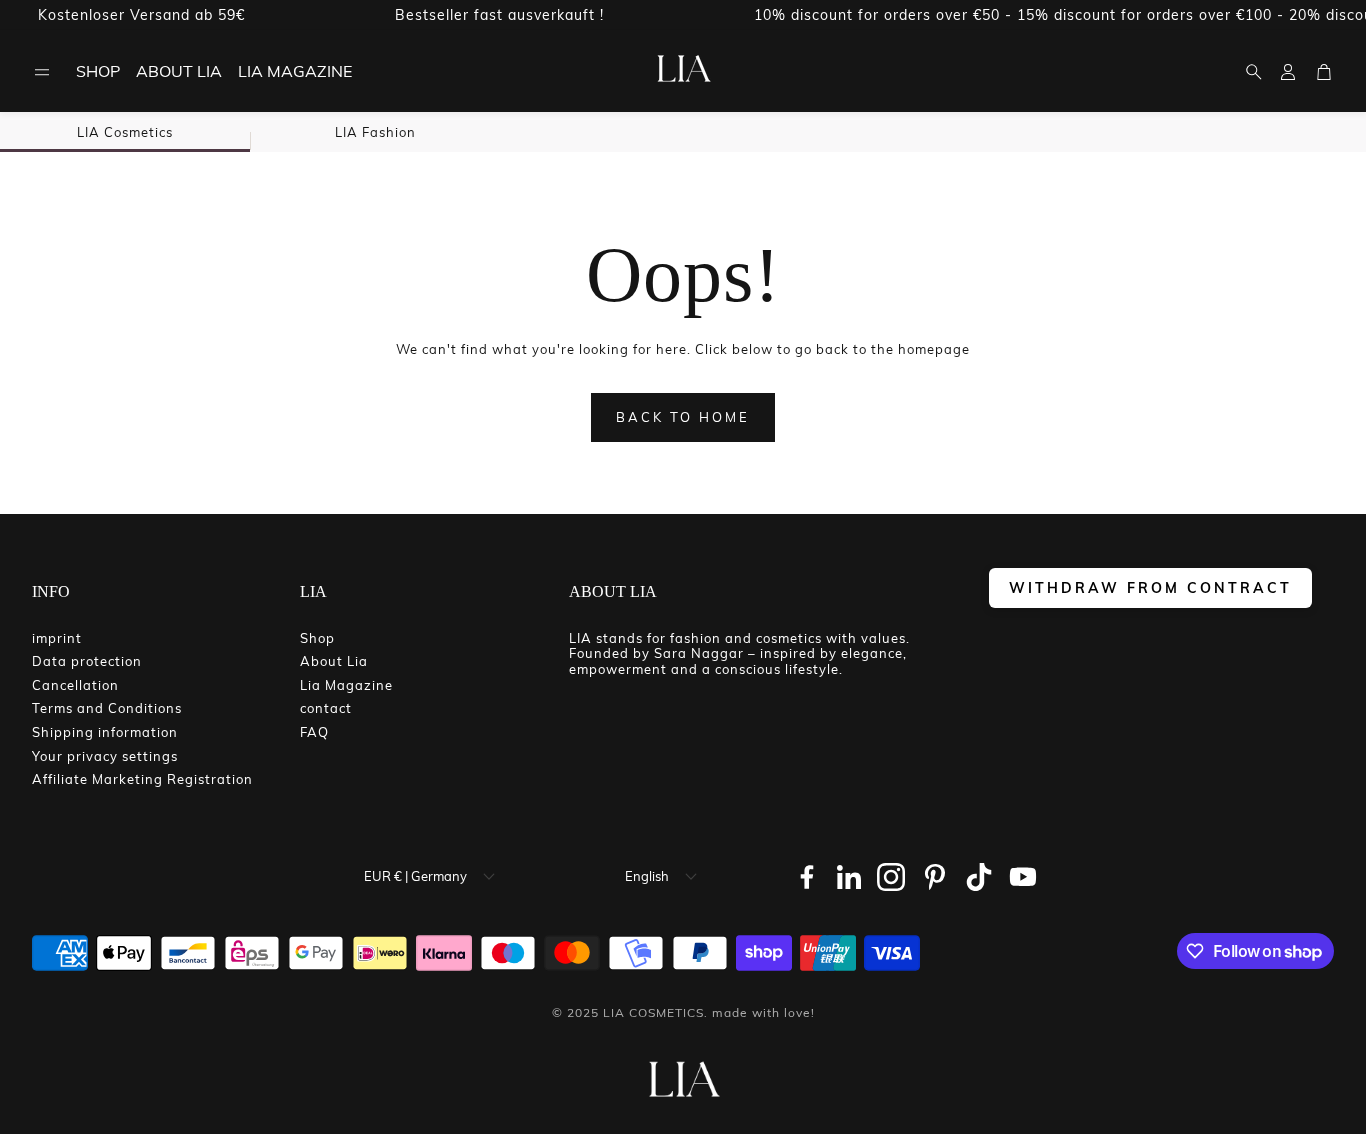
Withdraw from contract (1150, 587)
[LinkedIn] (849, 877)
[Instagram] (891, 877)
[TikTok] (979, 877)
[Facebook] (807, 877)
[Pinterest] (935, 877)
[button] (42, 71)
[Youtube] (1023, 877)
